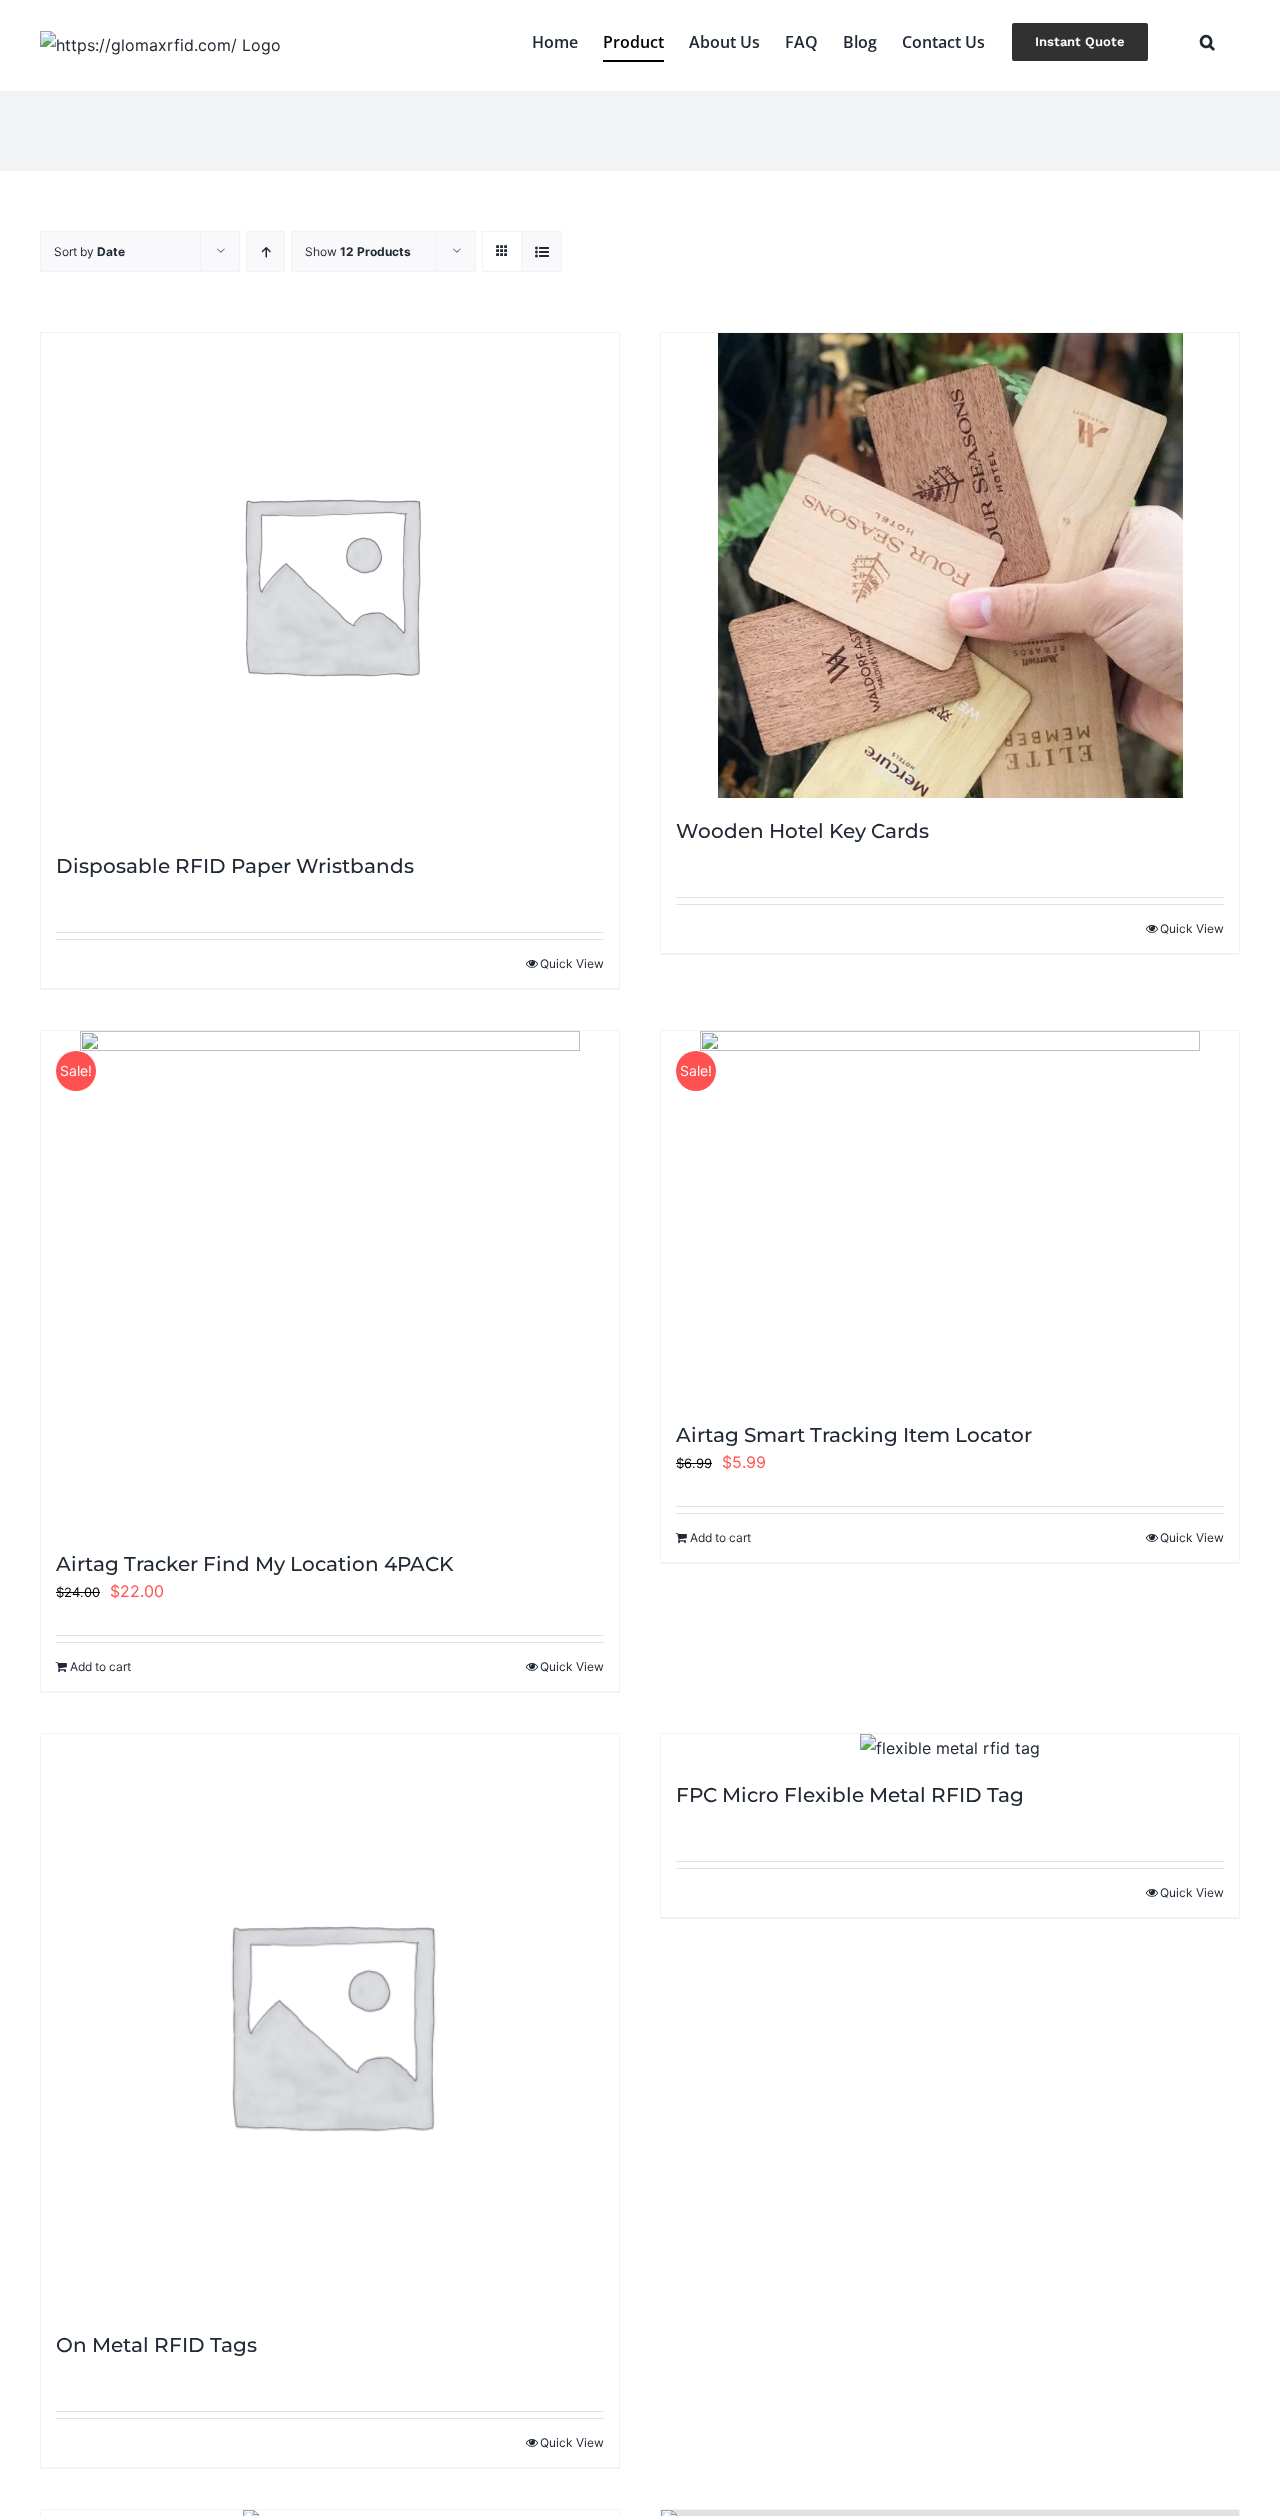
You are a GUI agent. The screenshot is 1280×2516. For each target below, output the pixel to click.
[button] (1207, 42)
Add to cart (100, 1666)
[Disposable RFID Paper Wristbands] (330, 583)
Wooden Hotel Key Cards (802, 831)
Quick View (572, 963)
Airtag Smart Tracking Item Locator (854, 1435)
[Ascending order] (265, 251)
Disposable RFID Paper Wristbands (235, 866)
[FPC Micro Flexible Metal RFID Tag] (950, 1748)
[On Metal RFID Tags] (330, 2023)
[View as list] (541, 251)
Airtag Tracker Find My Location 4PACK (254, 1564)
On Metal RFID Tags (156, 2345)
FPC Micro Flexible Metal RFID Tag (850, 1795)
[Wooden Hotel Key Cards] (950, 565)
